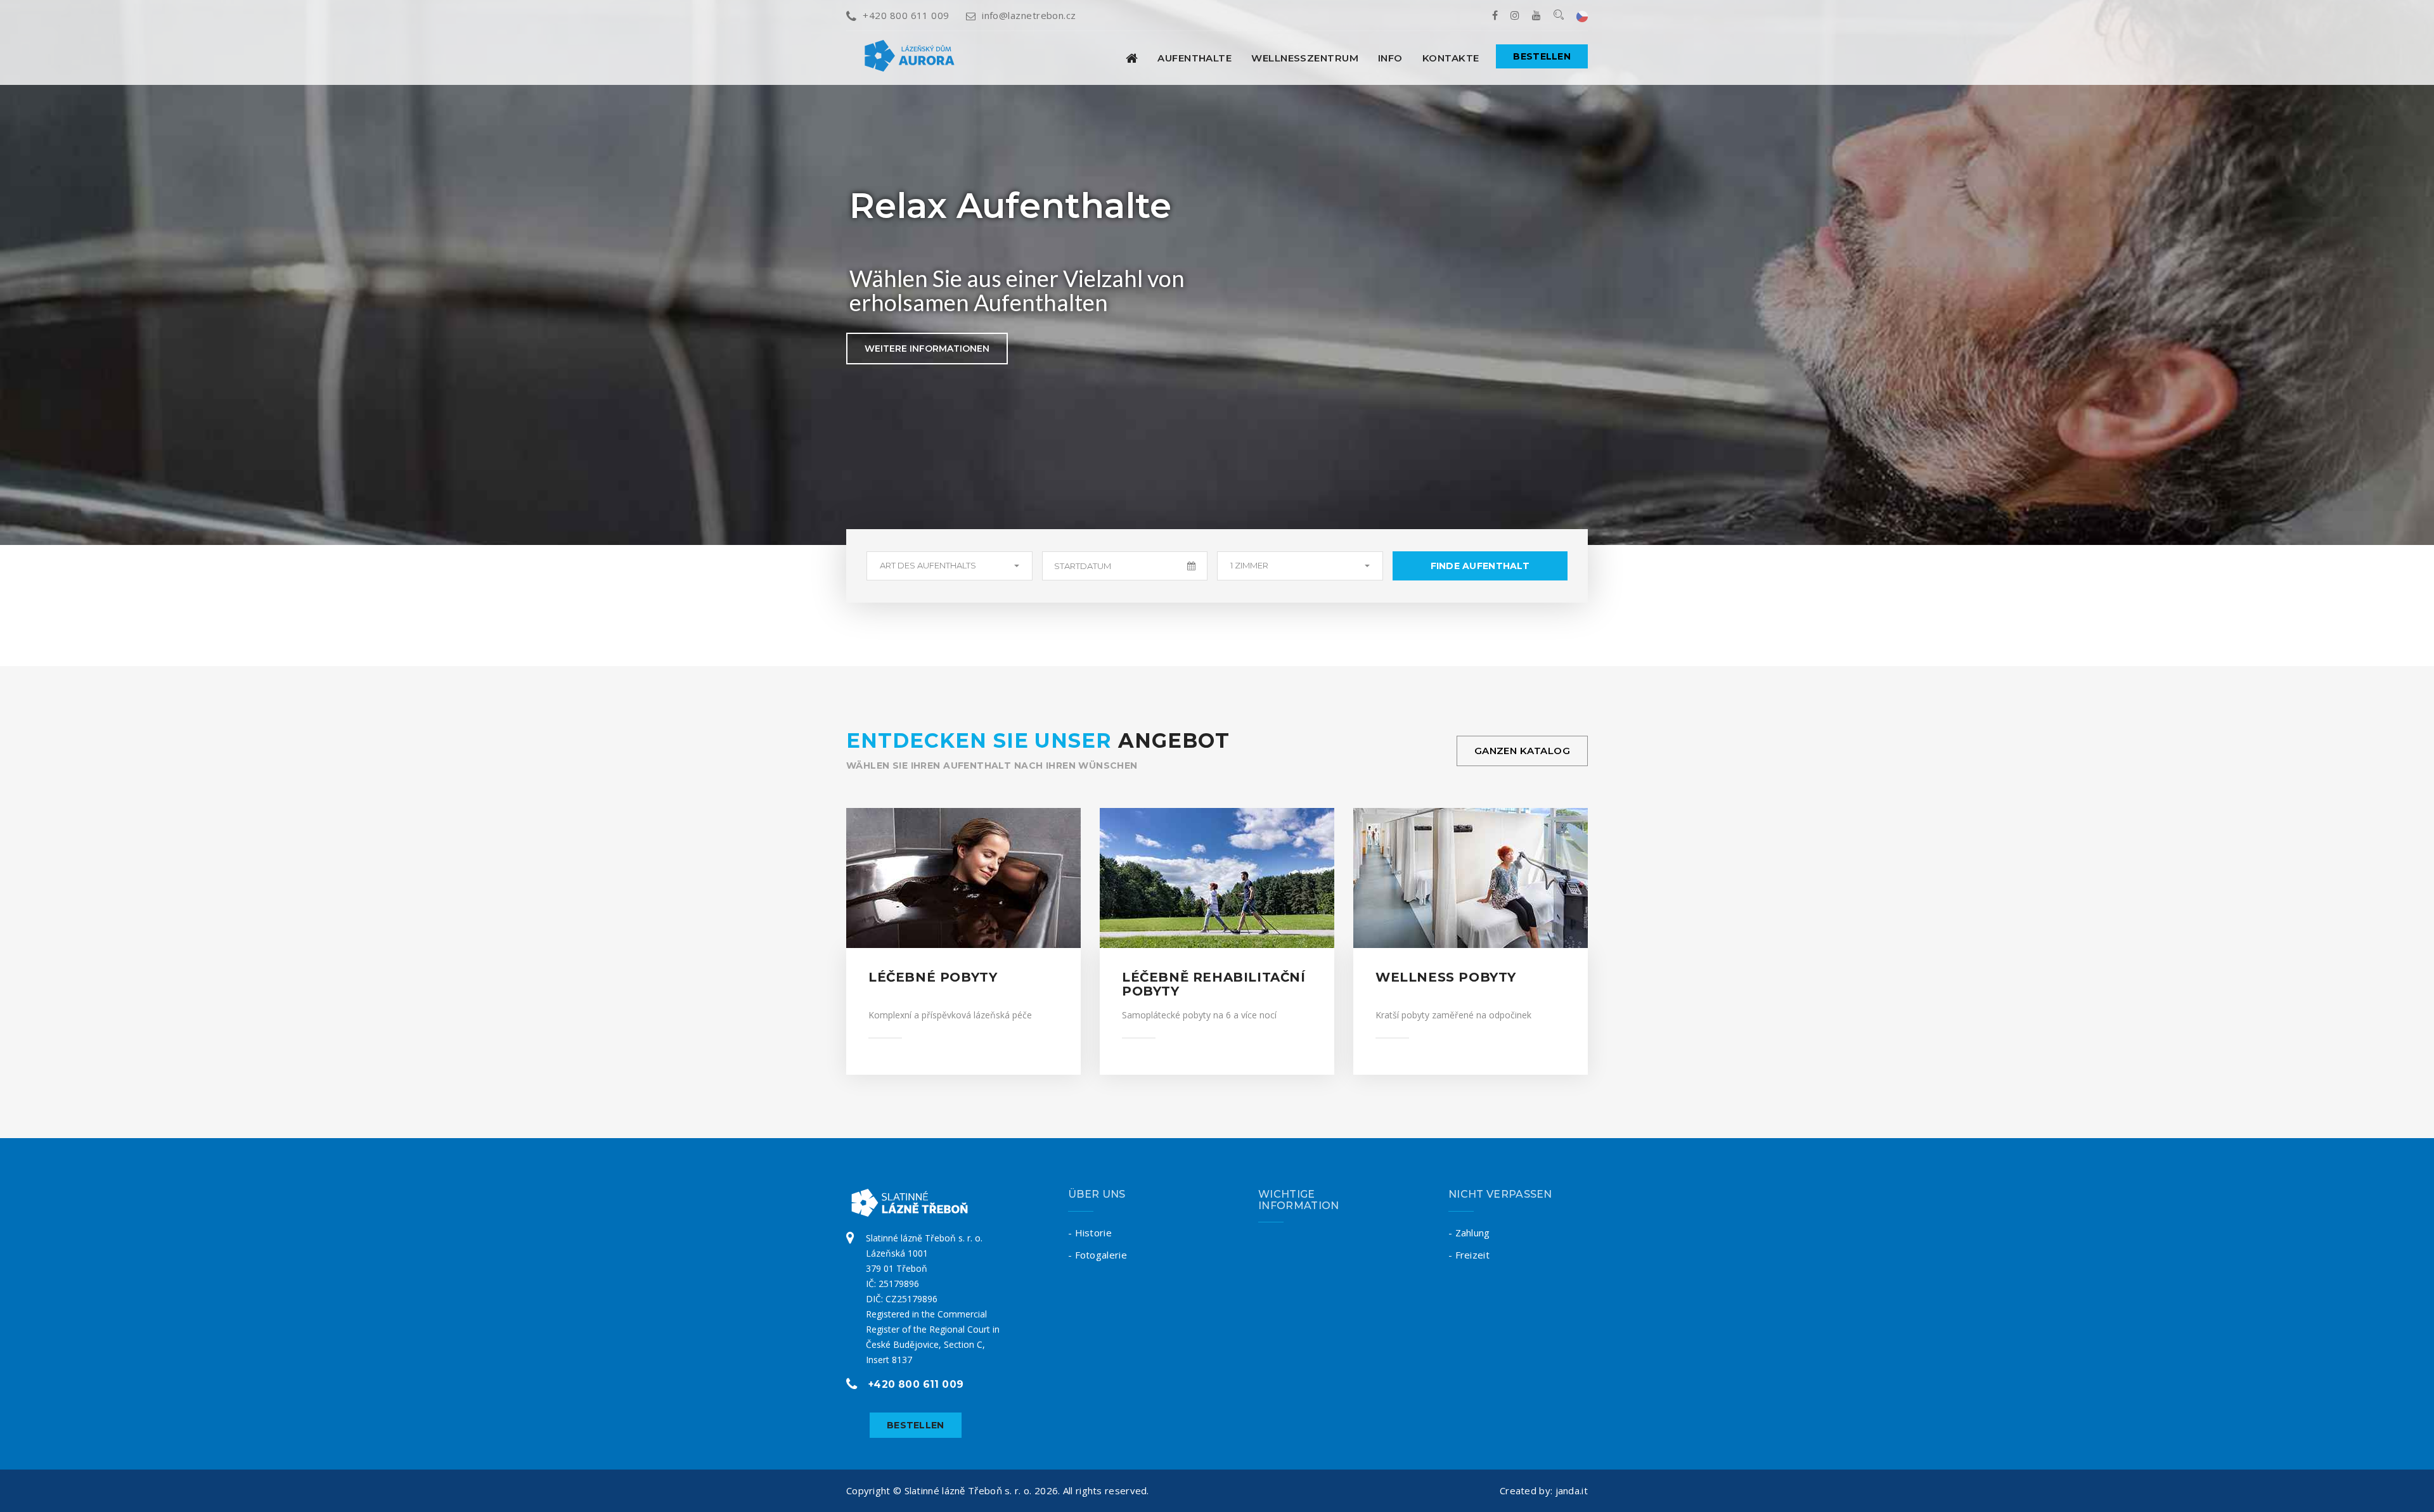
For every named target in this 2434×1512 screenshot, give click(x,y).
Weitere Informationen (927, 349)
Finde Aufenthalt (1480, 566)
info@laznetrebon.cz (1029, 15)
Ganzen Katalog (1522, 751)
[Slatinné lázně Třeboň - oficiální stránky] (1132, 58)
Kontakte (1451, 58)
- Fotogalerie (1098, 1255)
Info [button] (1390, 58)
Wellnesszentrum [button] (1305, 58)
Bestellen (1542, 56)
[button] (950, 566)
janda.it (1572, 1490)
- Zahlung (1469, 1233)
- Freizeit (1469, 1255)
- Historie (1090, 1233)
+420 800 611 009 (906, 15)
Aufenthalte (1194, 58)
